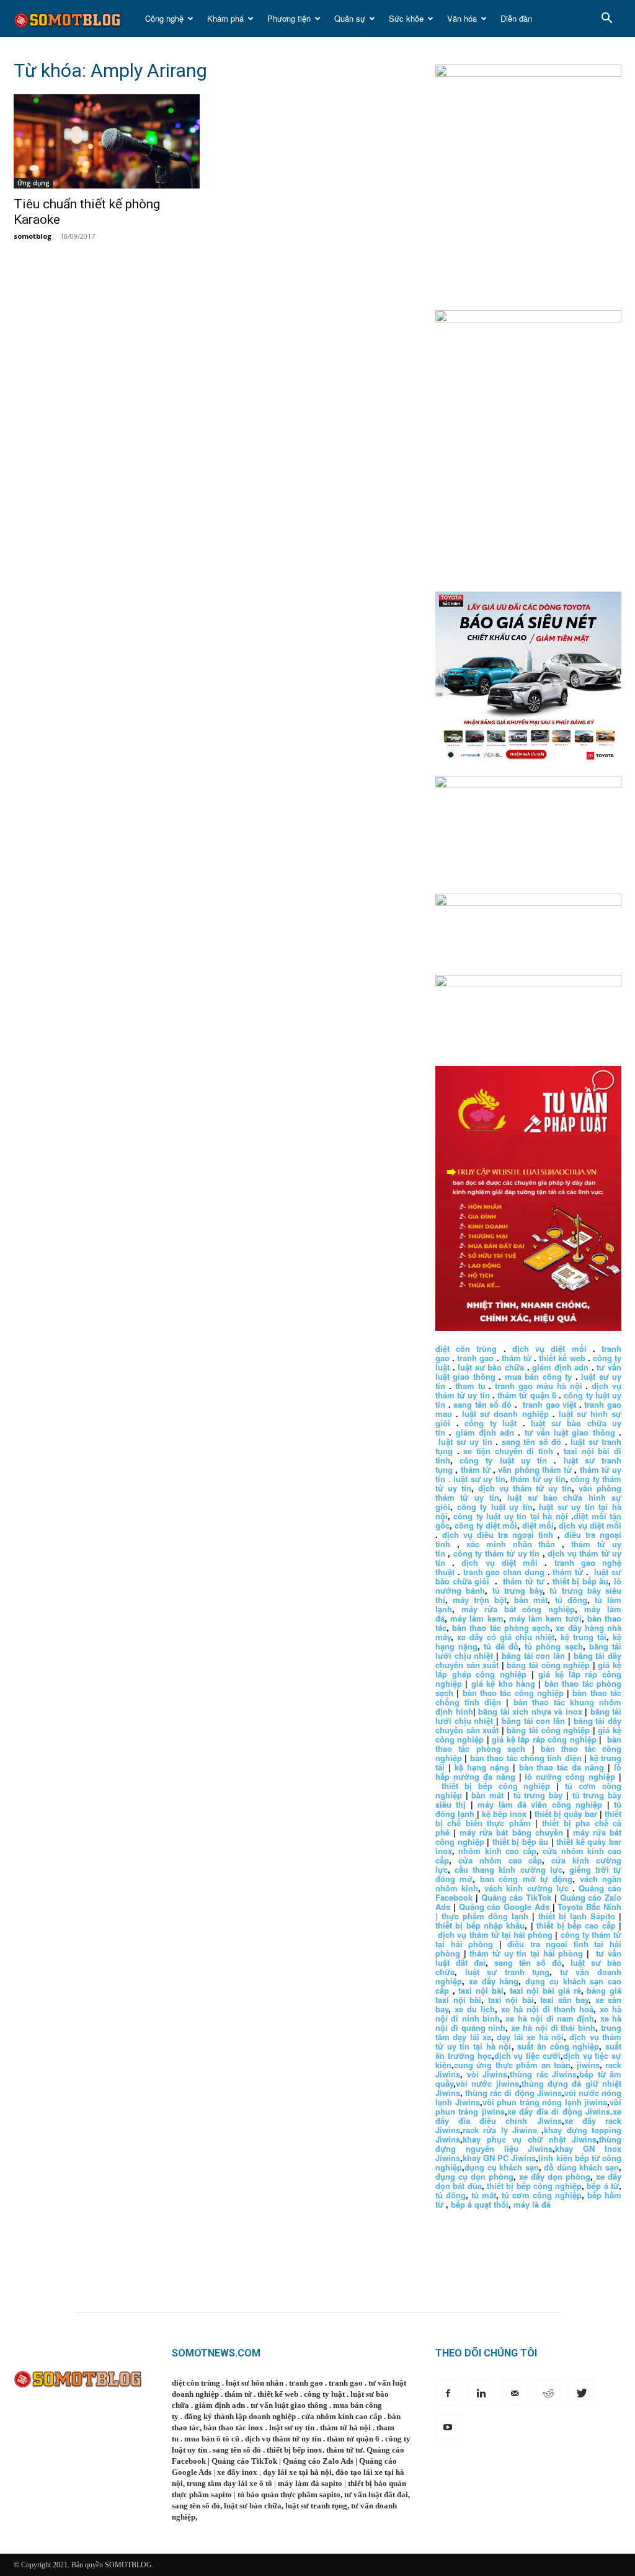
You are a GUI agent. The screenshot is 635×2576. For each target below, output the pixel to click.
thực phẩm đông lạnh (485, 1916)
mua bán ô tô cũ (212, 2439)
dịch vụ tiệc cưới (527, 2055)
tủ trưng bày (518, 1590)
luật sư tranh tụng (508, 1972)
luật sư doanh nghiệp (505, 1414)
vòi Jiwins (487, 2074)
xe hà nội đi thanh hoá (547, 2009)
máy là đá (532, 2204)
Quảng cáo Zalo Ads (318, 2461)
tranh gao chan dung (504, 1572)
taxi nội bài (481, 1990)
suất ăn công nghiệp (558, 2046)
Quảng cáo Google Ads (504, 1907)
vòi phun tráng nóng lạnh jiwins (545, 2102)
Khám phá (225, 18)
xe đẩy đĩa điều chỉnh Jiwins (528, 2116)
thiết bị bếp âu (581, 1581)
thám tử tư (523, 1581)
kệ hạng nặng (482, 1767)
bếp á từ (603, 2186)
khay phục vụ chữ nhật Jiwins (530, 2139)
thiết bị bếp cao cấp (576, 1925)
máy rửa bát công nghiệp (518, 1609)
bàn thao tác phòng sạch (501, 1628)
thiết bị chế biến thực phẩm (528, 1818)
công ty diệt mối (486, 1525)
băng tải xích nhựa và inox (530, 1711)
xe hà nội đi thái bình (553, 2027)
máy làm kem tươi (545, 1618)
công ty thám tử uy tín (496, 1553)
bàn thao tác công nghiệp (513, 1693)
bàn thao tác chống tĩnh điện (526, 1758)
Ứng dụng (33, 183)
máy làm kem (477, 1618)
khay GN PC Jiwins (499, 2158)
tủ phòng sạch (553, 1646)
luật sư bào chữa (491, 1367)
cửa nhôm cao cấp (500, 1860)
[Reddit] (548, 2393)
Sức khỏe (406, 18)
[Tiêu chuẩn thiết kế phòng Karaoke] (107, 141)
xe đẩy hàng (494, 1981)
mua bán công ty (538, 1376)
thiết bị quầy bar (566, 1814)
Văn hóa (462, 18)
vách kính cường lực (526, 1888)
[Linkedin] (481, 2393)
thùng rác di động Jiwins (513, 2093)
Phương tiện (289, 18)
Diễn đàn (516, 18)
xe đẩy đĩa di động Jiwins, (560, 2111)
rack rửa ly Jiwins (500, 2130)
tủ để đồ (501, 1646)
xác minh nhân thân (511, 1544)
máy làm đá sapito (310, 2483)
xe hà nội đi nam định (550, 2018)
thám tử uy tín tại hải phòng (526, 1953)
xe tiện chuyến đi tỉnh (508, 1451)
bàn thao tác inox (233, 2427)
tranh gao (475, 1358)
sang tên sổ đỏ (482, 1404)
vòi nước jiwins (487, 2083)
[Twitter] (582, 2393)
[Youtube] (448, 2427)
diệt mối (538, 1525)
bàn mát (531, 1600)
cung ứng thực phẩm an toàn (512, 2065)
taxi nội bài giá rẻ (545, 1990)
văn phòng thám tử (535, 1469)
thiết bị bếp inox (295, 2450)
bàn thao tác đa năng (562, 1767)
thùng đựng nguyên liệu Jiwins (528, 2144)
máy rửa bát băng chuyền (511, 1832)
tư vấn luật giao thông (570, 1432)
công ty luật (491, 1423)
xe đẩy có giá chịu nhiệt (506, 1637)
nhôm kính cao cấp (497, 1851)
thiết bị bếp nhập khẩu (480, 1925)
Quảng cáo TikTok (517, 1897)
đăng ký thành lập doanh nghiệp (240, 2416)
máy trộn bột (480, 1600)
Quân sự (350, 18)
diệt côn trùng (466, 1348)
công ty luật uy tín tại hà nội (512, 1516)
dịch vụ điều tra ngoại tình (498, 1534)
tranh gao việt (549, 1404)
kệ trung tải (584, 1637)
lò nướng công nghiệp (570, 1776)
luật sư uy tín (465, 1441)
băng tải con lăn (533, 1655)
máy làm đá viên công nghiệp (540, 1804)
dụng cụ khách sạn (502, 2167)
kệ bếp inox (504, 1814)
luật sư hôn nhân (255, 2383)
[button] (606, 20)
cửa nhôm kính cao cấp (342, 2416)
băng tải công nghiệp (548, 1665)
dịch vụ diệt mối (549, 1348)
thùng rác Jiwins (543, 2074)
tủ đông (571, 1600)
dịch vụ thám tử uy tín (525, 1488)
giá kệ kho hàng (503, 1683)
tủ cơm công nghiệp (542, 2195)
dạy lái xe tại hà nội (297, 2472)
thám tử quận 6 (527, 1395)
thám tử (517, 1358)
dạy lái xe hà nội (530, 2037)
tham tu (470, 1386)
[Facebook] (448, 2393)
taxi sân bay (564, 2000)
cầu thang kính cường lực (508, 1869)
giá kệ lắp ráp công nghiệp (544, 1739)
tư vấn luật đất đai (376, 2494)
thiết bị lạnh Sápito (579, 1916)
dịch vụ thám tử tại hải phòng (495, 1934)
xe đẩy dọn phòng (555, 2176)
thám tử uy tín (538, 1479)
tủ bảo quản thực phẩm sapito (289, 2494)
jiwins (588, 2065)
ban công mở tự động (526, 1879)
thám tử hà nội (345, 2427)
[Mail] (515, 2393)
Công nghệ (164, 18)
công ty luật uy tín (503, 1460)
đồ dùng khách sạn (581, 2167)
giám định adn (560, 1367)
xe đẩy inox (237, 2472)
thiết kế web (562, 1358)
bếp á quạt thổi (480, 2204)
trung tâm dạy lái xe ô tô (229, 2483)
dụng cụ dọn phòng (474, 2176)
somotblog (33, 236)
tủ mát (484, 2195)
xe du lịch (475, 2009)
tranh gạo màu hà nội (538, 1386)
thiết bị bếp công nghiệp (496, 1786)
